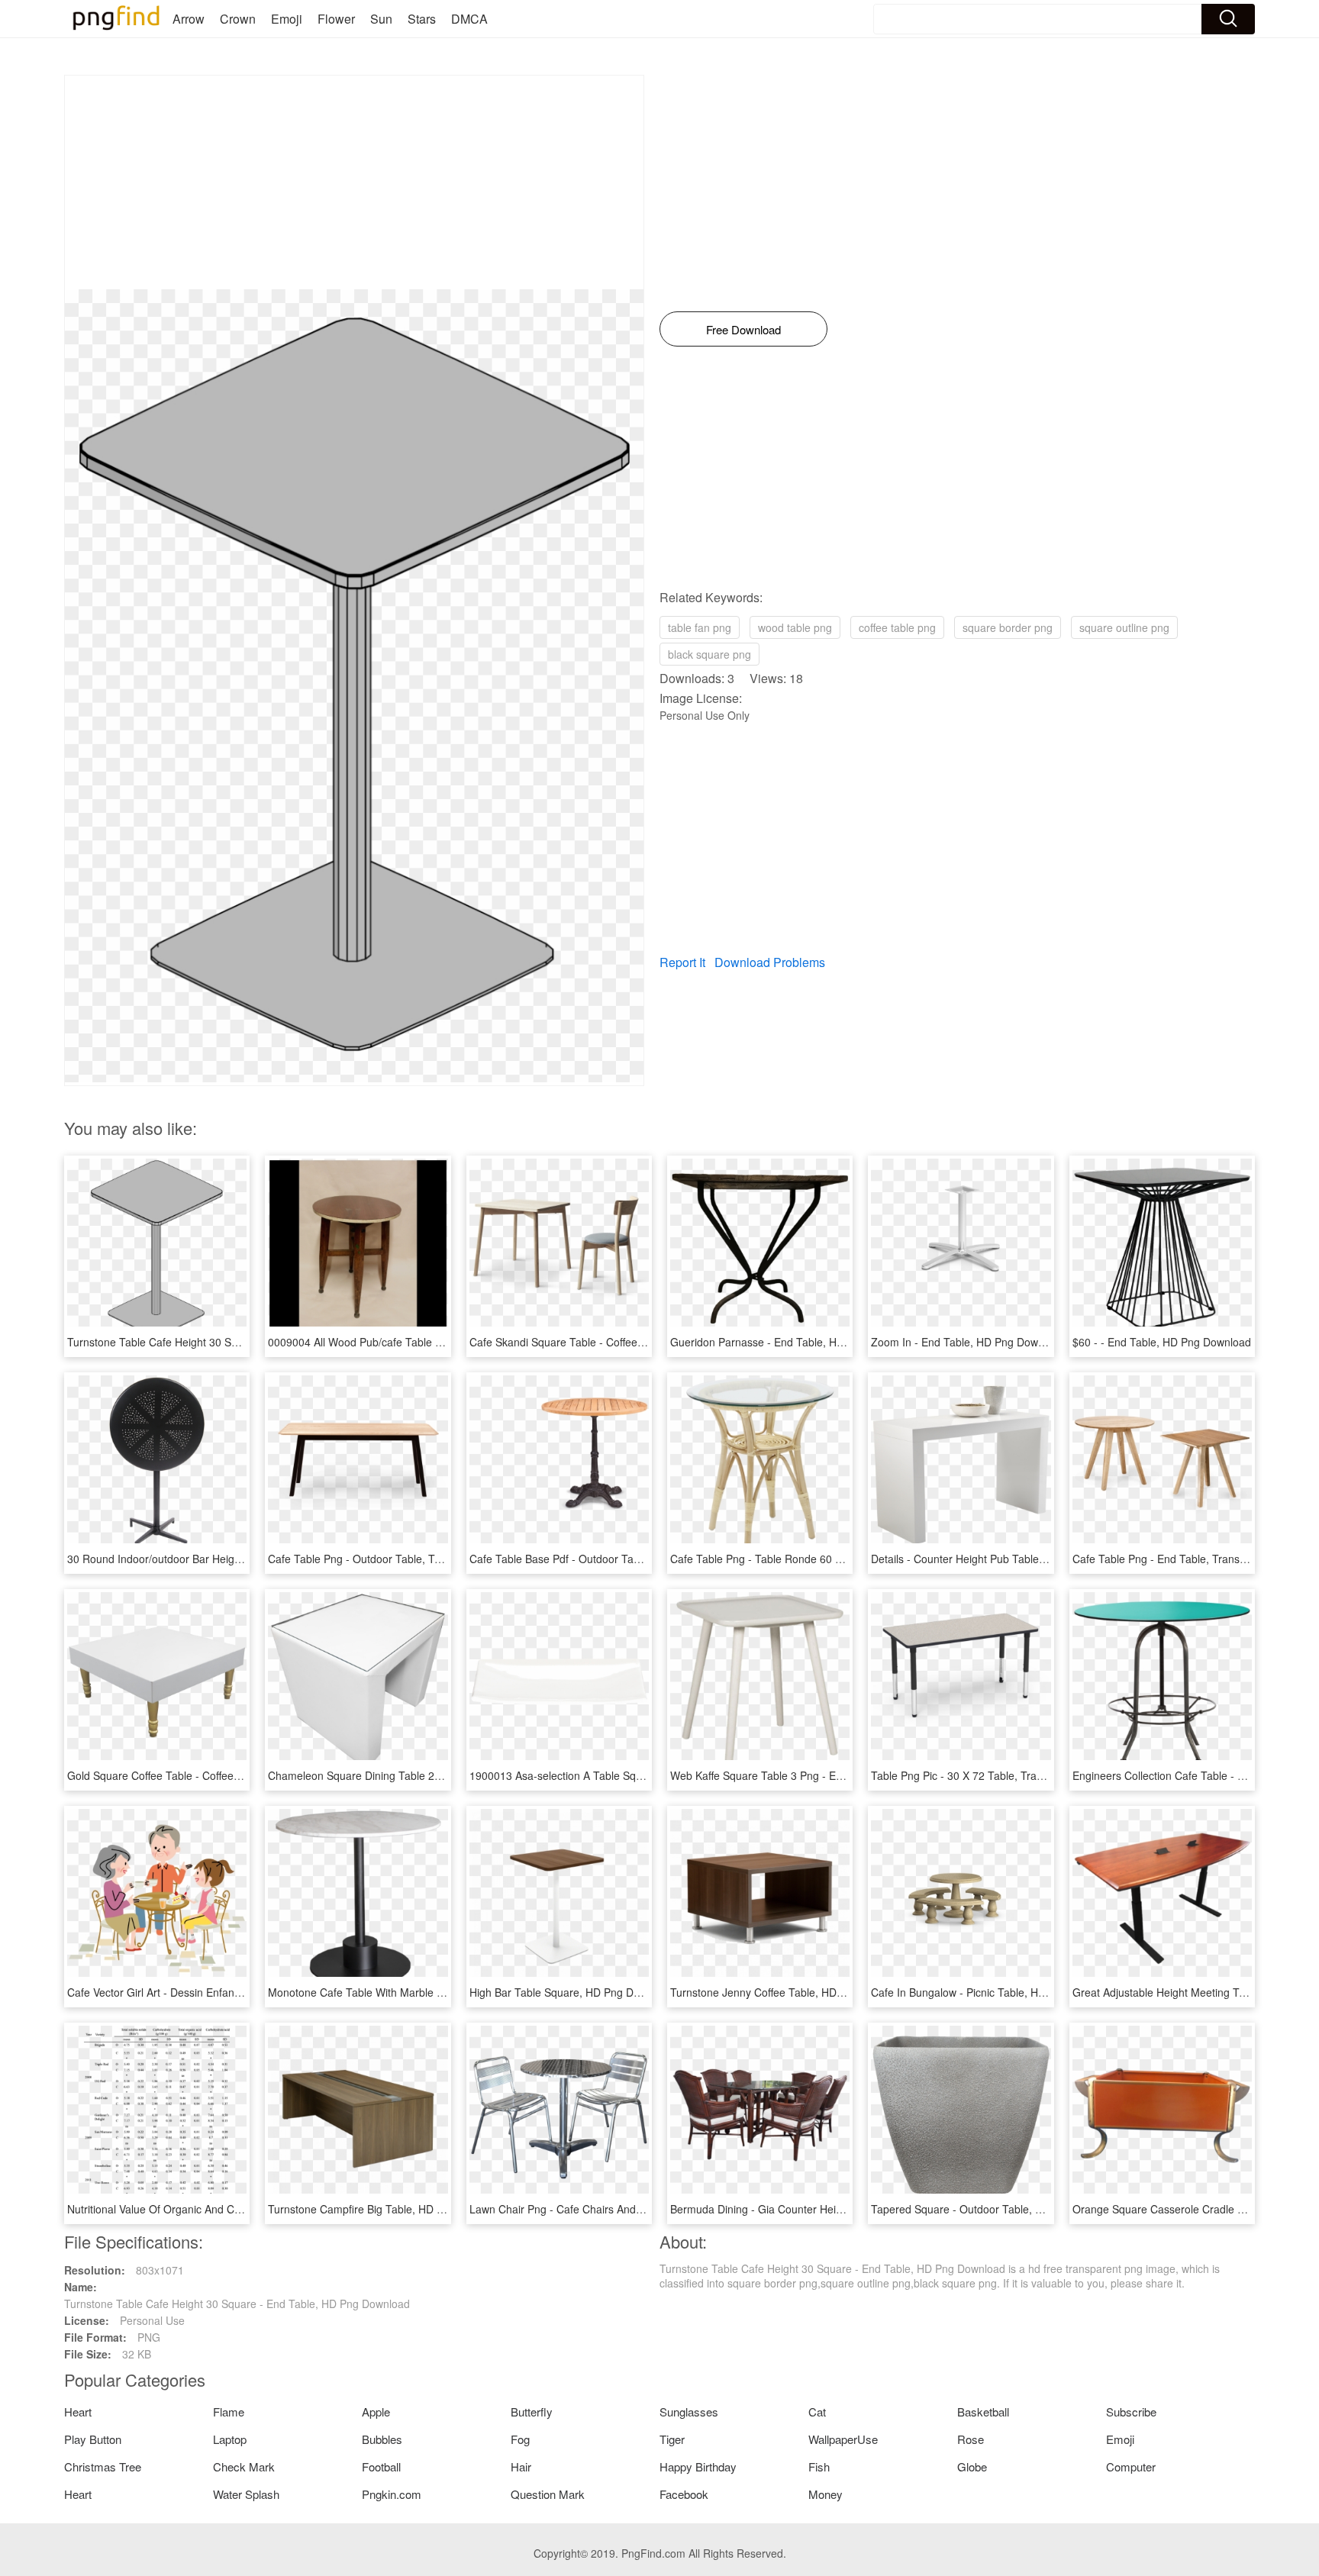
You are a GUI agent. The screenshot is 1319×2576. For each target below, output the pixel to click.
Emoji (287, 19)
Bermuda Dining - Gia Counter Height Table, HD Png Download (823, 2209)
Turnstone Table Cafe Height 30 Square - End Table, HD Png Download (240, 1342)
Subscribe (1131, 2412)
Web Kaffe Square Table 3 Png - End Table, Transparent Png (818, 1775)
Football (381, 2466)
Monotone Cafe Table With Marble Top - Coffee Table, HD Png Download (444, 1992)
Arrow (189, 19)
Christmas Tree (103, 2466)
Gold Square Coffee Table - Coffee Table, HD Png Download (213, 1775)
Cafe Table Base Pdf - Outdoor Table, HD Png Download (606, 1559)
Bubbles (382, 2439)
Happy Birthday (698, 2466)
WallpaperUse (843, 2439)
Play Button (93, 2439)
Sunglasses (689, 2412)
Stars (422, 19)
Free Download (743, 329)
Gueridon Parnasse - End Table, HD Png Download (794, 1342)
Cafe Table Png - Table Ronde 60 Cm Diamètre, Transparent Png (828, 1559)
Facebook (684, 2494)
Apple (376, 2412)
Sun (381, 19)
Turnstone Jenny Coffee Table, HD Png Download (790, 1992)
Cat (817, 2412)
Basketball (983, 2412)
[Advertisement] (354, 182)
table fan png (700, 627)
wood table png (795, 627)
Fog (520, 2439)
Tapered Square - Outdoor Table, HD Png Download (997, 2209)
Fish (819, 2466)
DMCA (469, 19)
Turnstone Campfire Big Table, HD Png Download (387, 2209)
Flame (229, 2412)
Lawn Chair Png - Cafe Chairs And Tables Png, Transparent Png (625, 2209)
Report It (682, 962)
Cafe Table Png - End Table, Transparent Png (1183, 1559)
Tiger (672, 2439)
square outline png (1124, 627)
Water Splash (246, 2494)
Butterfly (532, 2412)
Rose (971, 2439)
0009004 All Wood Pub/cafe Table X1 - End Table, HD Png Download (435, 1342)
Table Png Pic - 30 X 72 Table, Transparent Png (986, 1775)
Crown (238, 19)
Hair (521, 2466)
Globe (972, 2466)
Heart (78, 2412)
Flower (336, 19)
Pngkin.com (392, 2494)
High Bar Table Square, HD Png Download (572, 1992)
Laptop (230, 2439)
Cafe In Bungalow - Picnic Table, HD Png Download (995, 1992)
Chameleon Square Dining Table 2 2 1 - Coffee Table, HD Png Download (443, 1775)
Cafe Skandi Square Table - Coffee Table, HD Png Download (616, 1342)
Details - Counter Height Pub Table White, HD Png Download (1017, 1559)
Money (826, 2494)
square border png (1008, 627)
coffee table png (897, 627)
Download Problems (770, 962)
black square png (709, 654)
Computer (1131, 2466)
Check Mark (244, 2466)
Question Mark (548, 2494)
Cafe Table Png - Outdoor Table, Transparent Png (389, 1559)
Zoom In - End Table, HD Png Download (968, 1342)
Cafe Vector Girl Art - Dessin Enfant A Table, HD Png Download (219, 1992)
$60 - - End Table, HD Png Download (1162, 1342)
